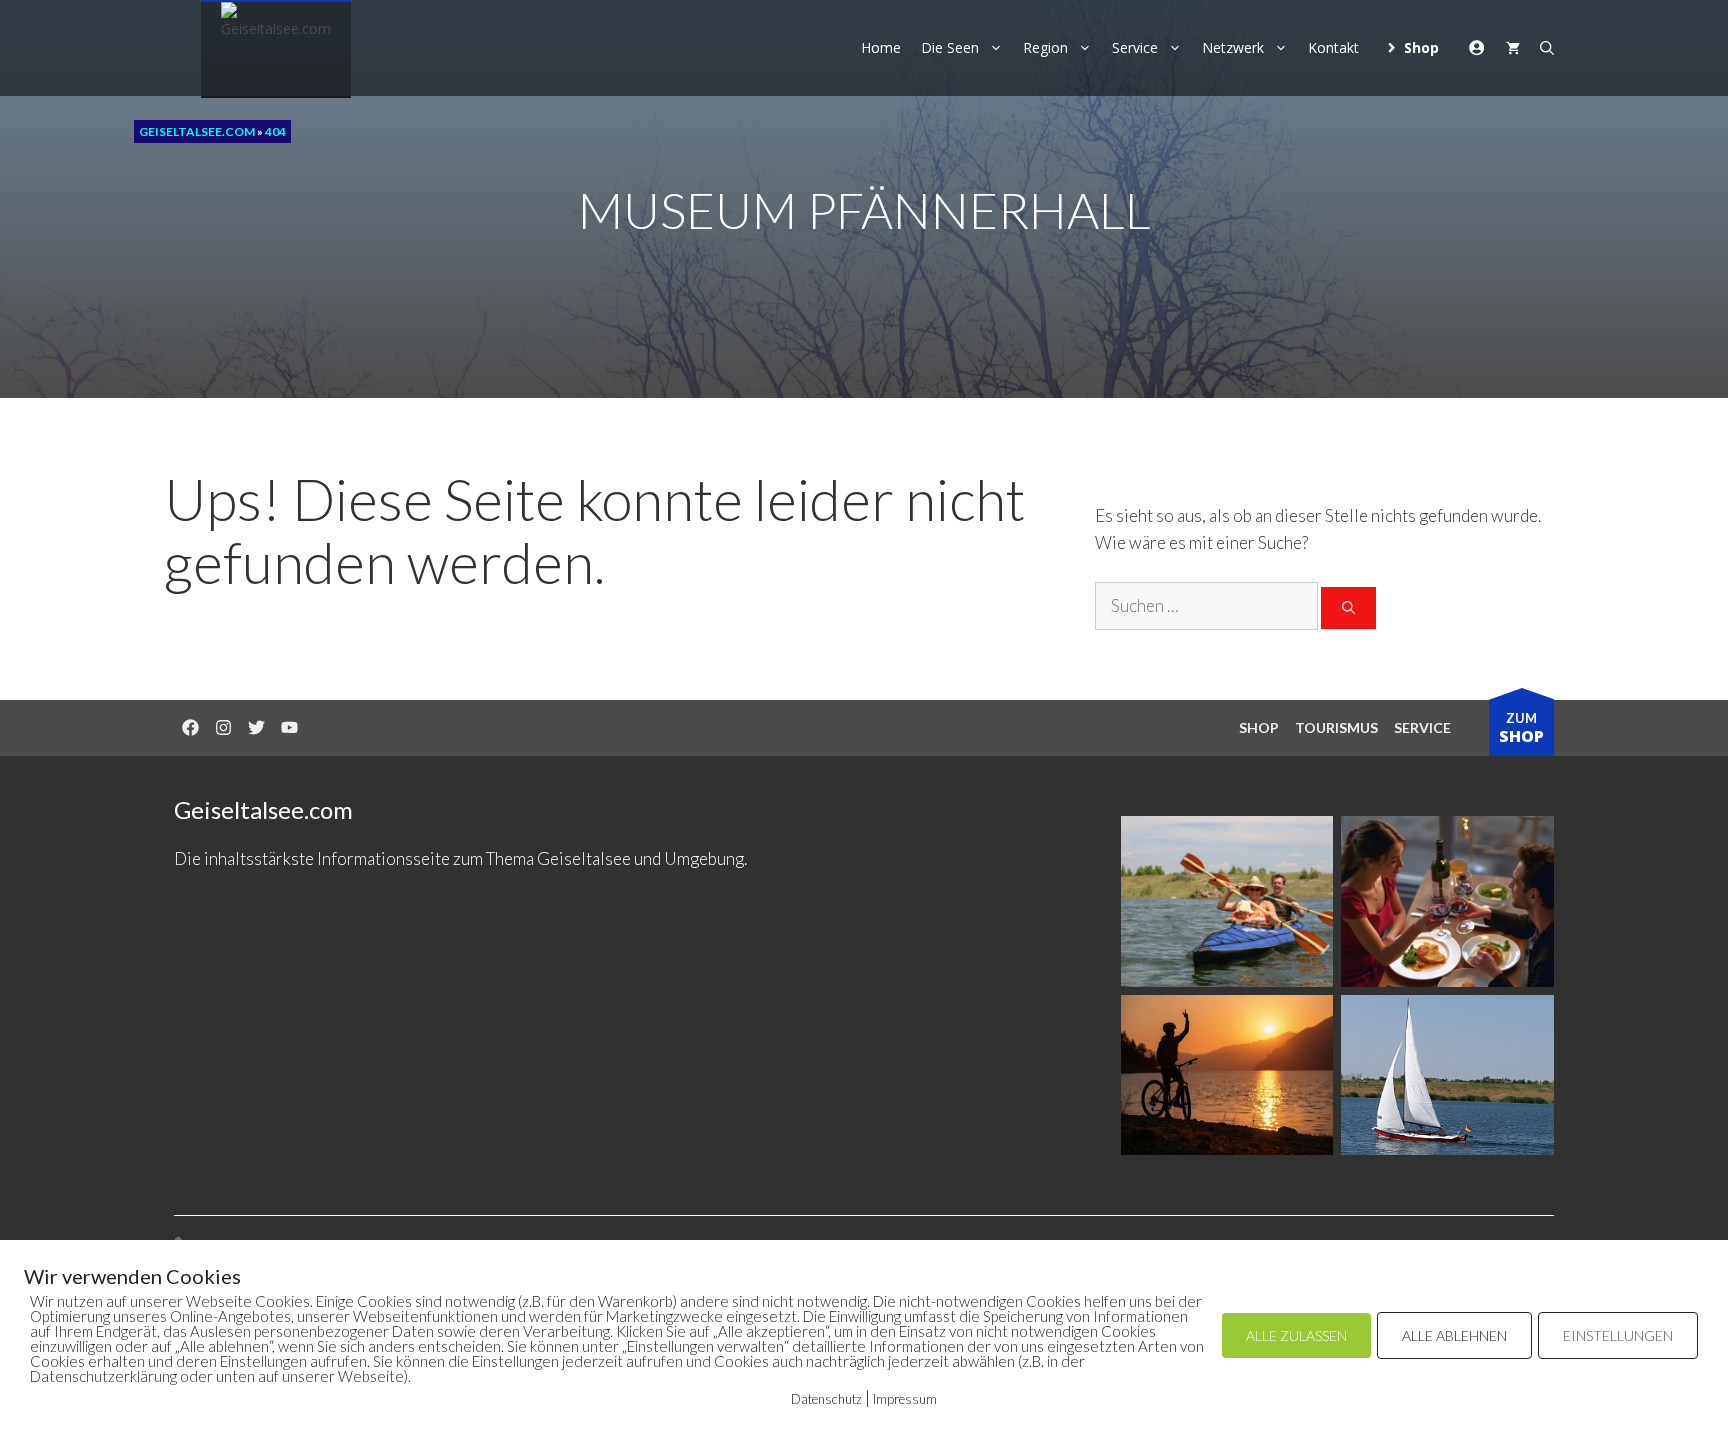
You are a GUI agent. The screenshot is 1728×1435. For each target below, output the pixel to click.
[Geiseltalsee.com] (276, 50)
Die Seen (950, 47)
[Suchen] (1348, 608)
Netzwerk (1233, 47)
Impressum (905, 1399)
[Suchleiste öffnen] (1547, 48)
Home (881, 47)
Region (1045, 47)
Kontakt (1333, 47)
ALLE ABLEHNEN (1454, 1335)
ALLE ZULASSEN (1296, 1335)
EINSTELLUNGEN (1618, 1335)
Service (1135, 47)
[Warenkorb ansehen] (1513, 48)
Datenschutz (826, 1399)
